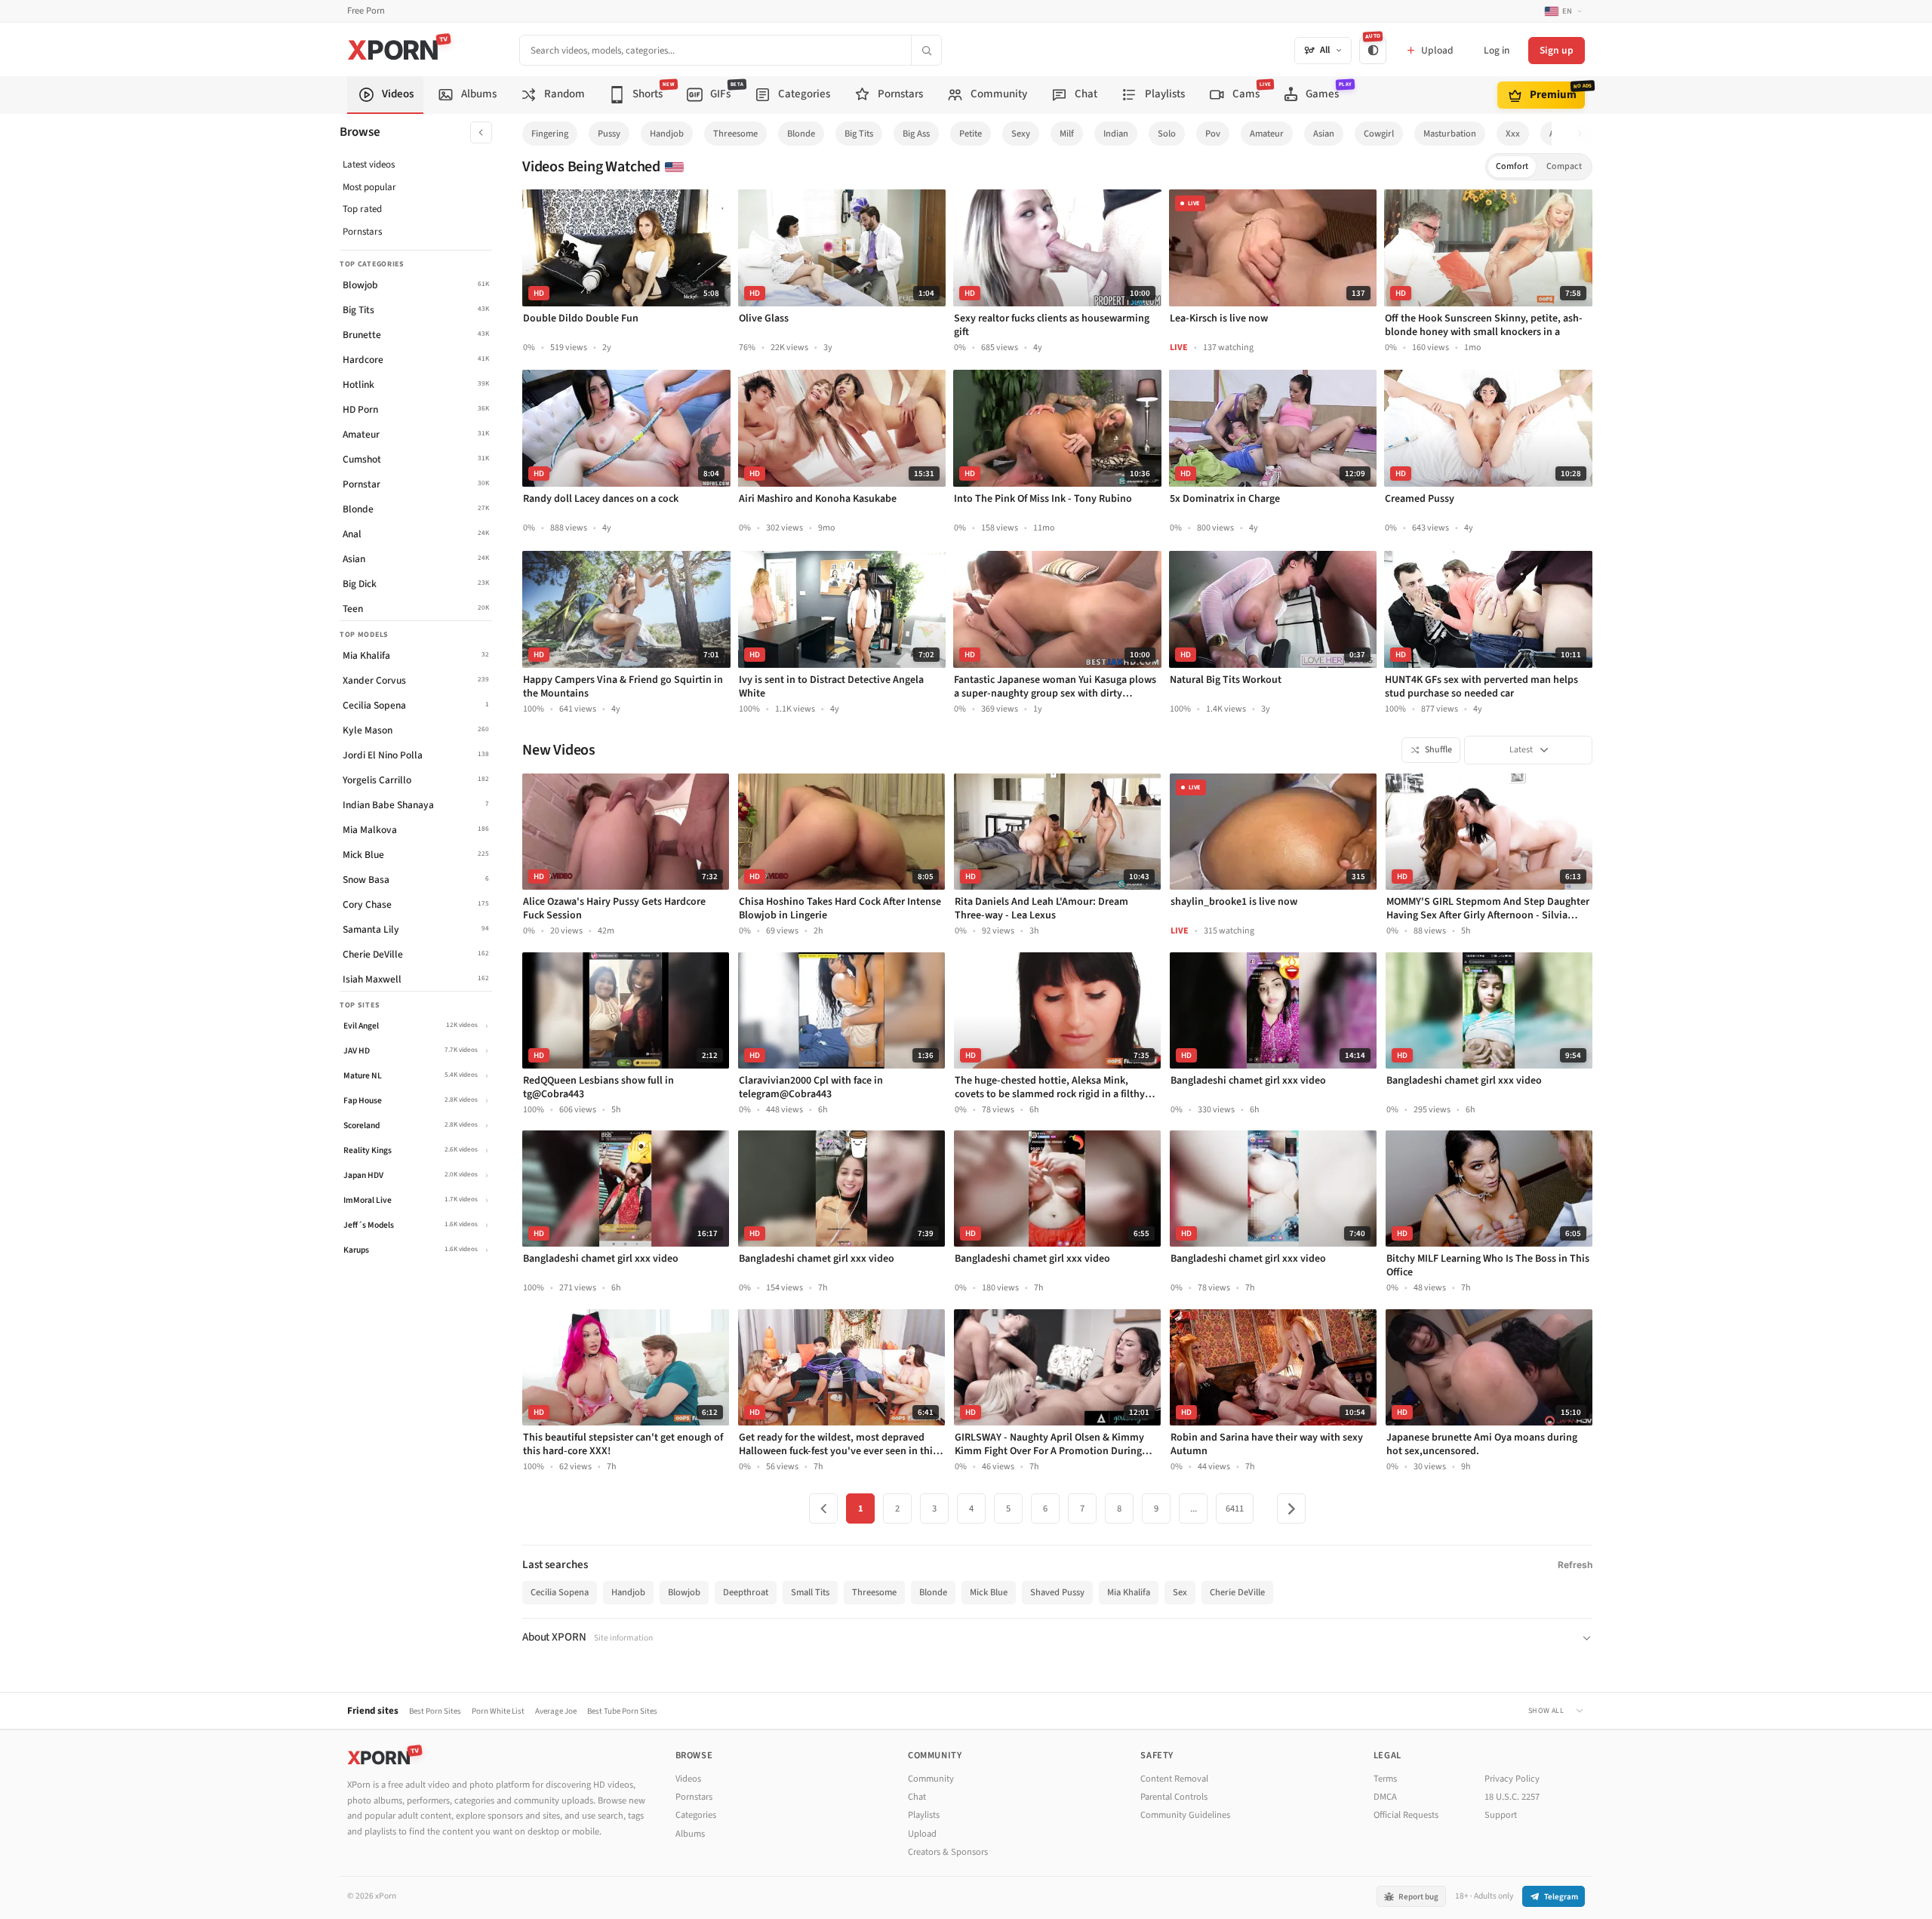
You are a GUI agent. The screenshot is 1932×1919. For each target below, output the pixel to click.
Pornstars (362, 232)
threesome (735, 134)
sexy (1021, 134)
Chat (917, 1797)
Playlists (924, 1815)
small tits (810, 1592)
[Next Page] (1291, 1508)
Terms (1385, 1779)
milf (1067, 134)
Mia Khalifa (1129, 1592)
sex (1180, 1592)
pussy (609, 134)
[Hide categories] (481, 132)
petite (971, 134)
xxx (1513, 134)
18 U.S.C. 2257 (1512, 1797)
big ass (916, 134)
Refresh (1575, 1565)
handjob (667, 134)
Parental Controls (1174, 1797)
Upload (922, 1834)
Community (931, 1779)
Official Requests (1406, 1815)
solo (1167, 134)
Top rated (362, 209)
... (1194, 1508)
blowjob (684, 1592)
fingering (550, 134)
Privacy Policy (1512, 1779)
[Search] (926, 50)
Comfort (1512, 166)
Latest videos (369, 165)
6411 (1235, 1508)
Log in (1497, 50)
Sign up (1557, 50)
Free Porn (366, 11)
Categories (696, 1815)
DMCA (1385, 1797)
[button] (1584, 134)
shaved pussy (1057, 1592)
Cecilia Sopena (560, 1592)
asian (1324, 134)
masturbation (1450, 134)
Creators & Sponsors (948, 1852)
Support (1501, 1815)
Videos (688, 1779)
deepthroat (746, 1592)
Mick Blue (989, 1592)
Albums (690, 1834)
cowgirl (1379, 134)
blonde (801, 134)
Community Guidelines (1185, 1815)
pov (1213, 134)
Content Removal (1174, 1779)
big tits (859, 134)
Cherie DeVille (1237, 1592)
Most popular (369, 187)
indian (1116, 134)
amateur (1267, 134)
